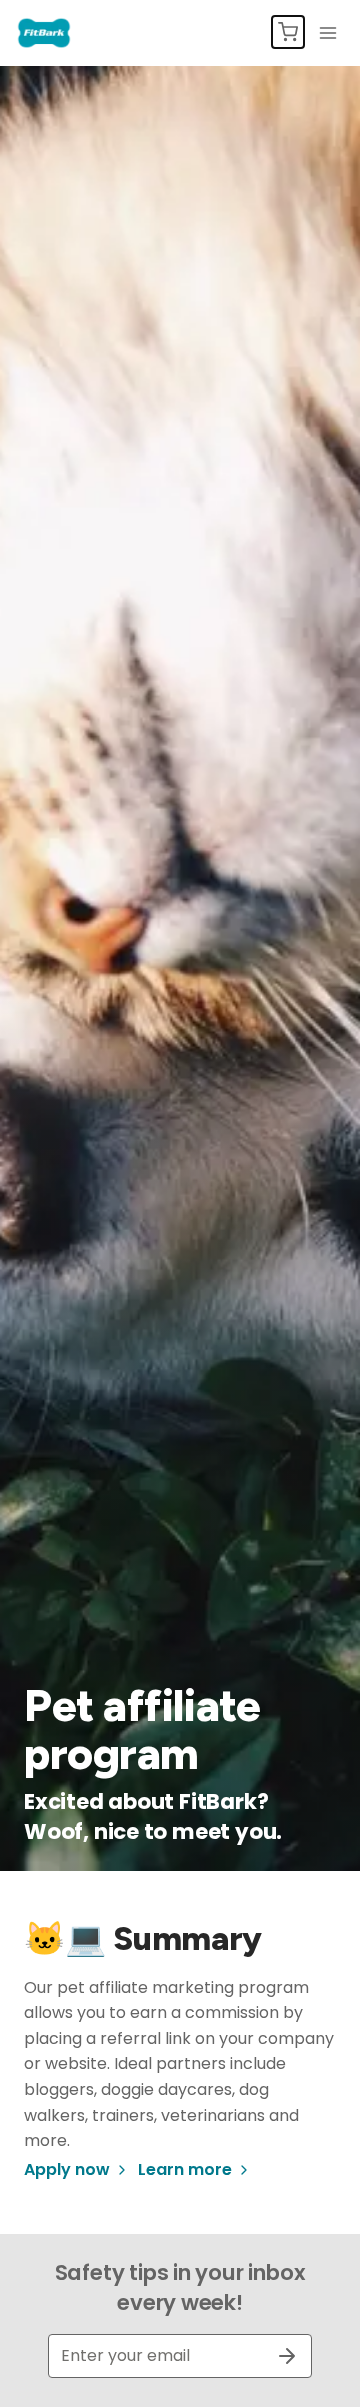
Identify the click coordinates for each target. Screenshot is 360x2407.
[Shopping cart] (288, 32)
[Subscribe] (279, 2356)
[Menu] (328, 33)
